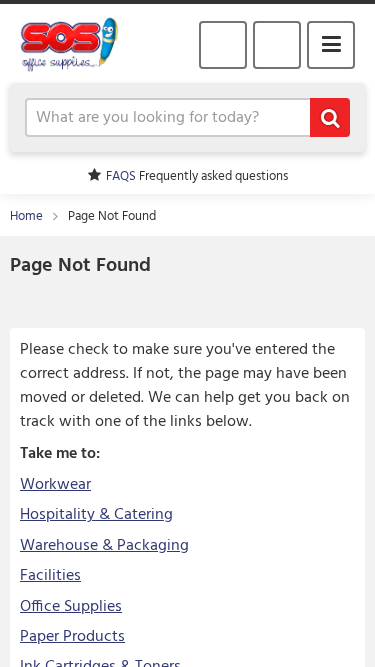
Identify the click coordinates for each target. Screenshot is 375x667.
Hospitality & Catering (96, 515)
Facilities (50, 576)
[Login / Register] (223, 45)
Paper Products (72, 637)
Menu (331, 45)
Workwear (55, 485)
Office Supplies (71, 607)
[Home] (77, 44)
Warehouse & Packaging (104, 546)
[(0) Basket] (277, 45)
